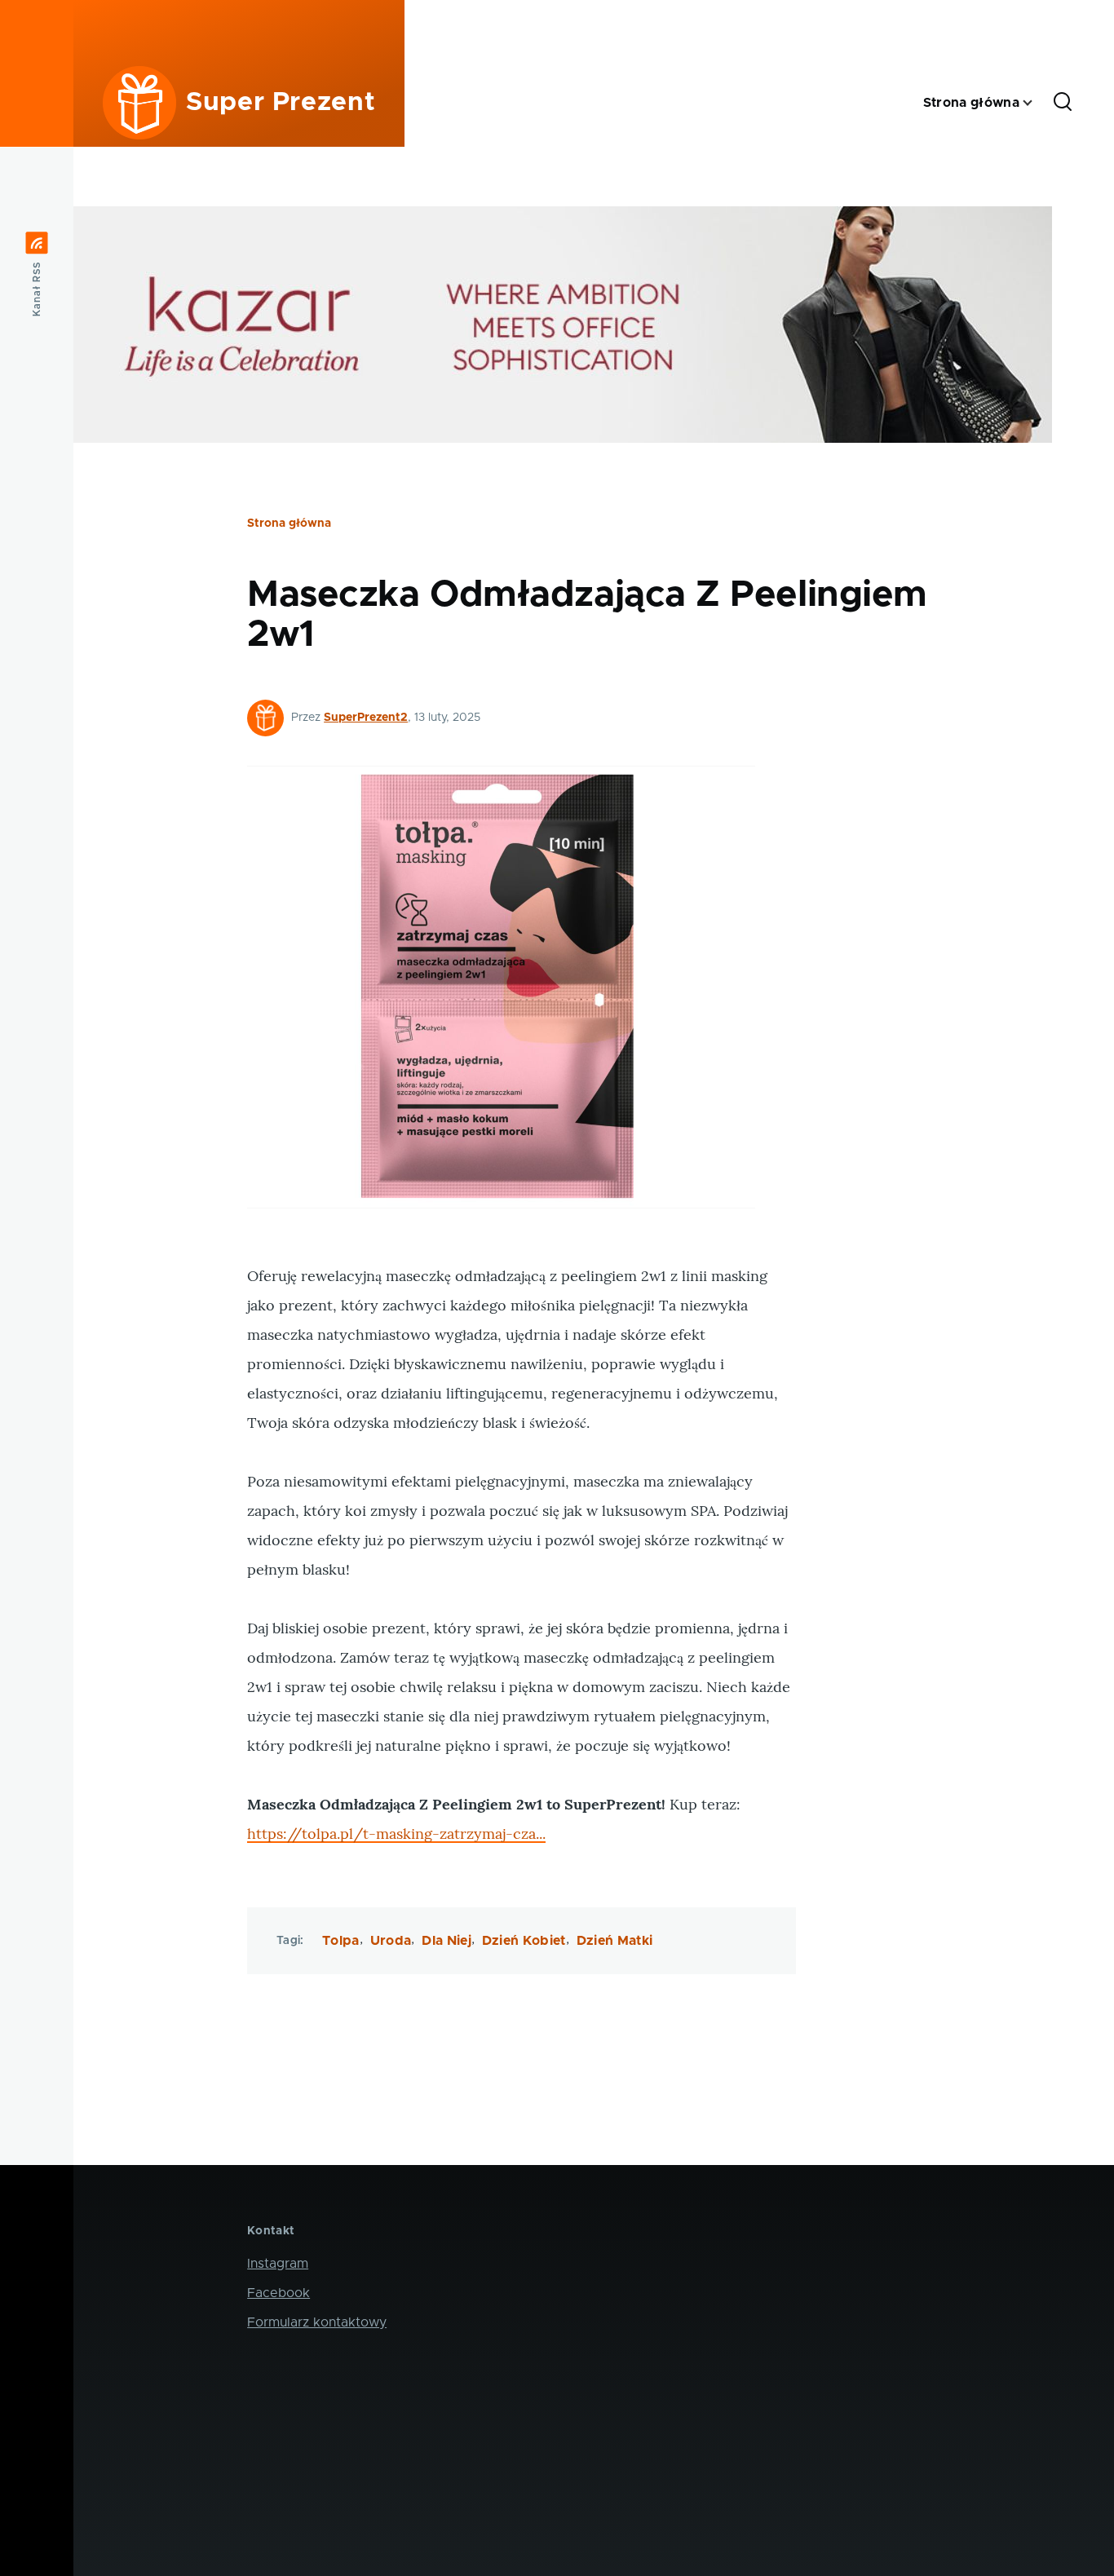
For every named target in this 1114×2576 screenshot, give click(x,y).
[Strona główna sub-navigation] (1037, 103)
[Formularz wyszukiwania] (1063, 103)
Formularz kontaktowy (317, 2322)
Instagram (278, 2264)
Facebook (278, 2293)
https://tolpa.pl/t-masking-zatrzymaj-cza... (396, 1834)
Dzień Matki (615, 1941)
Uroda (391, 1941)
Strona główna (289, 524)
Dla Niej (446, 1941)
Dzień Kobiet (524, 1941)
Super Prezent (281, 103)
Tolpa (341, 1941)
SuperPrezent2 (366, 718)
